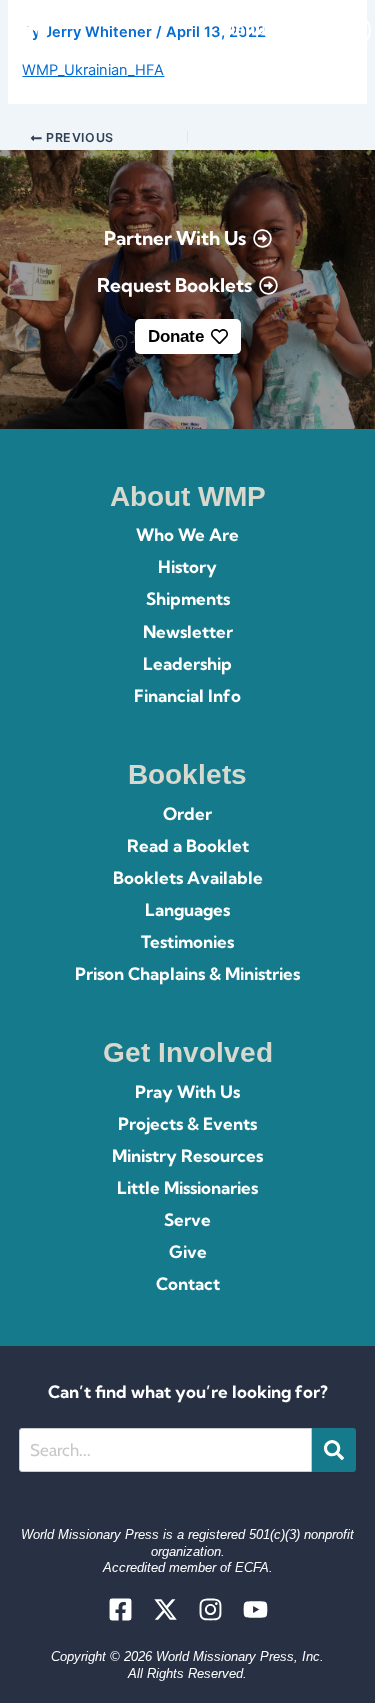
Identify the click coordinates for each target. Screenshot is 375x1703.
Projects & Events (187, 1123)
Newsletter (188, 631)
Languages (187, 909)
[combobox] (165, 1450)
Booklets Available (188, 877)
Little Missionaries (187, 1187)
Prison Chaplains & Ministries (187, 973)
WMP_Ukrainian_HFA (93, 70)
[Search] (334, 1450)
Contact (188, 1283)
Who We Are (187, 534)
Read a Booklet (188, 845)
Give (188, 1251)
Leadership (187, 663)
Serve (187, 1219)
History (187, 566)
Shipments (188, 598)
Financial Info (187, 695)
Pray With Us (187, 1091)
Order (187, 813)
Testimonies (187, 941)
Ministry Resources (187, 1155)
